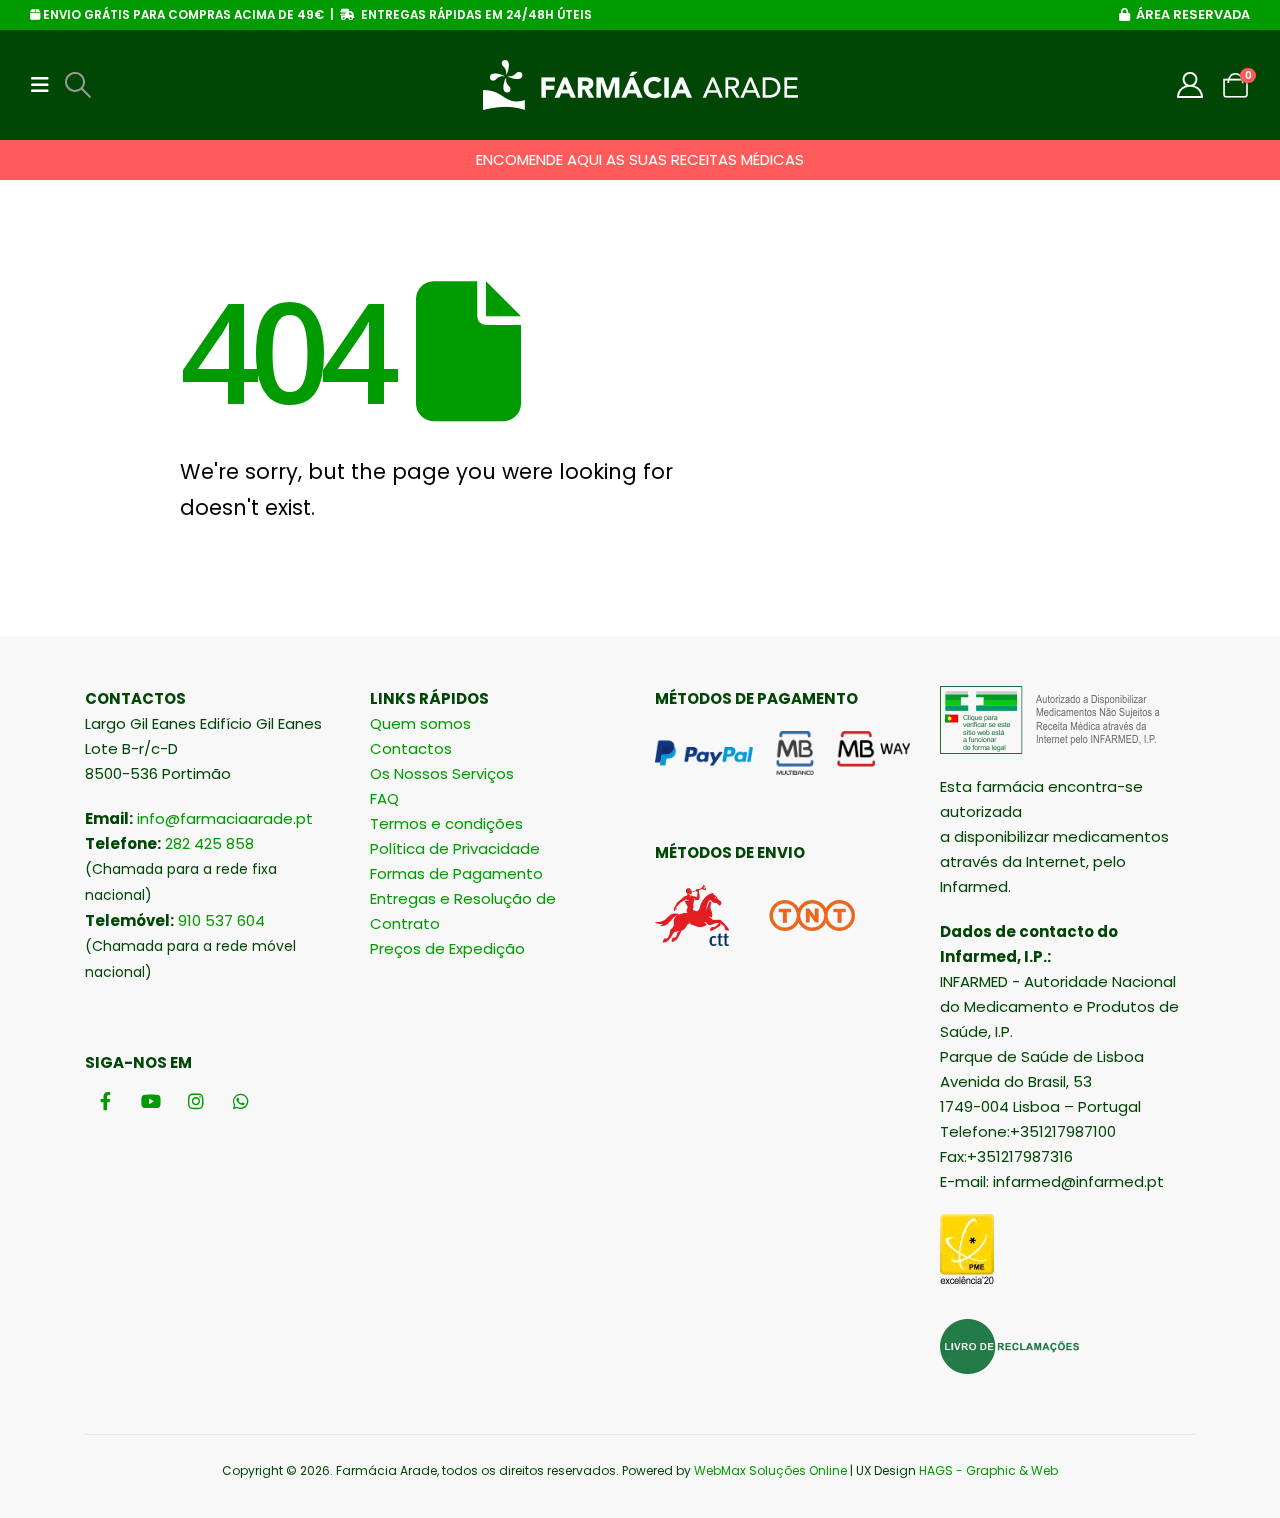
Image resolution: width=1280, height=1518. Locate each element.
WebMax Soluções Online (770, 1470)
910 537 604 (221, 920)
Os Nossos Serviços (442, 773)
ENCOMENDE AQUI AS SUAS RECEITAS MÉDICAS (640, 159)
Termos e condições (446, 823)
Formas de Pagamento (456, 873)
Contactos (411, 748)
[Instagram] (195, 1100)
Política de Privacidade (455, 848)
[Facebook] (105, 1100)
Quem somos (420, 723)
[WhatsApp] (240, 1100)
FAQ (384, 798)
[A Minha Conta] (1190, 85)
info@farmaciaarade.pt (225, 818)
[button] (46, 85)
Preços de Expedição (447, 948)
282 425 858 (209, 843)
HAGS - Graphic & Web (988, 1470)
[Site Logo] (640, 85)
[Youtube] (150, 1100)
